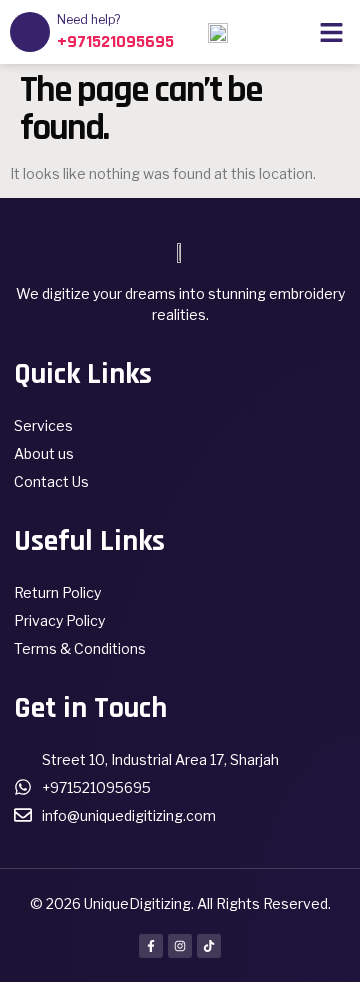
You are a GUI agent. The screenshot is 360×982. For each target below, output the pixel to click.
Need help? (88, 19)
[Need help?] (30, 32)
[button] (332, 32)
